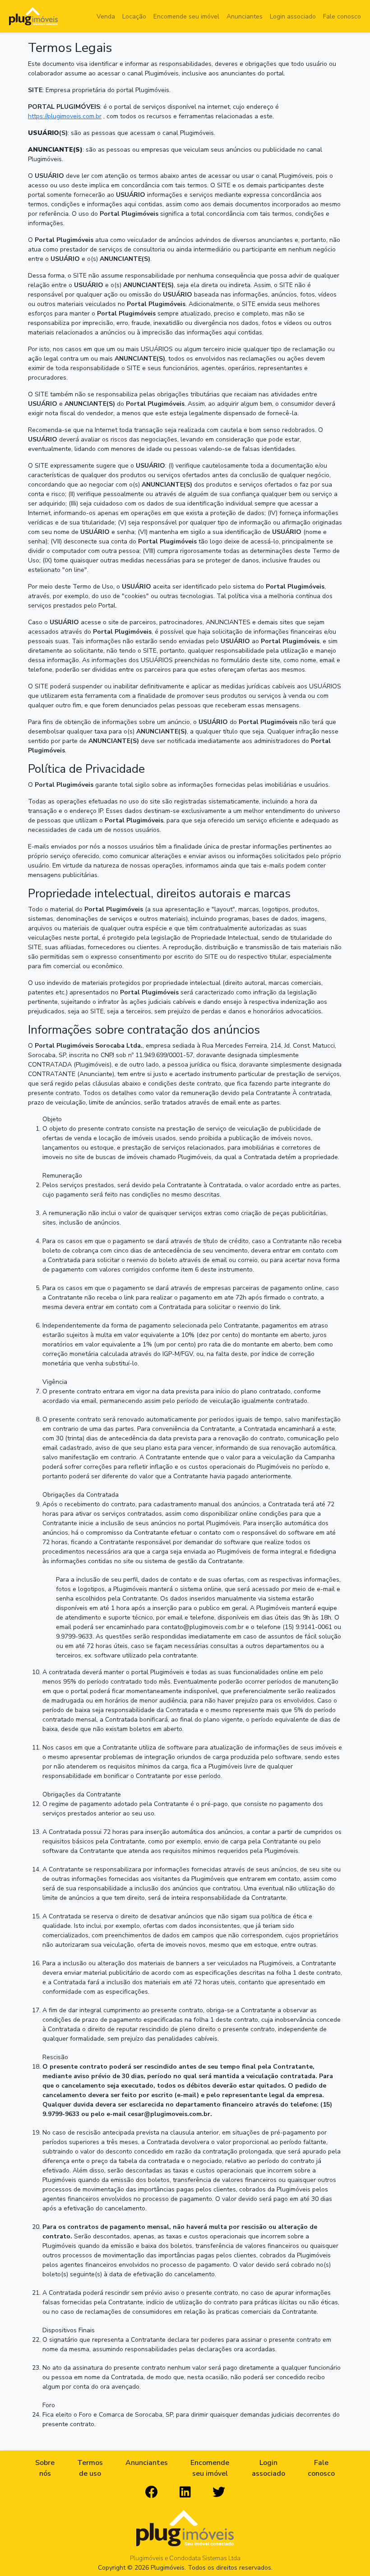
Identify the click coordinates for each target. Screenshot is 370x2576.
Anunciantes (245, 16)
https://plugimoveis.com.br (65, 116)
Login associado (293, 16)
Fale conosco (342, 16)
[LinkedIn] (185, 2492)
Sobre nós (45, 2468)
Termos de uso (90, 2468)
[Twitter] (219, 2492)
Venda (106, 16)
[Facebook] (152, 2492)
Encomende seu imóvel (186, 16)
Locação (134, 16)
